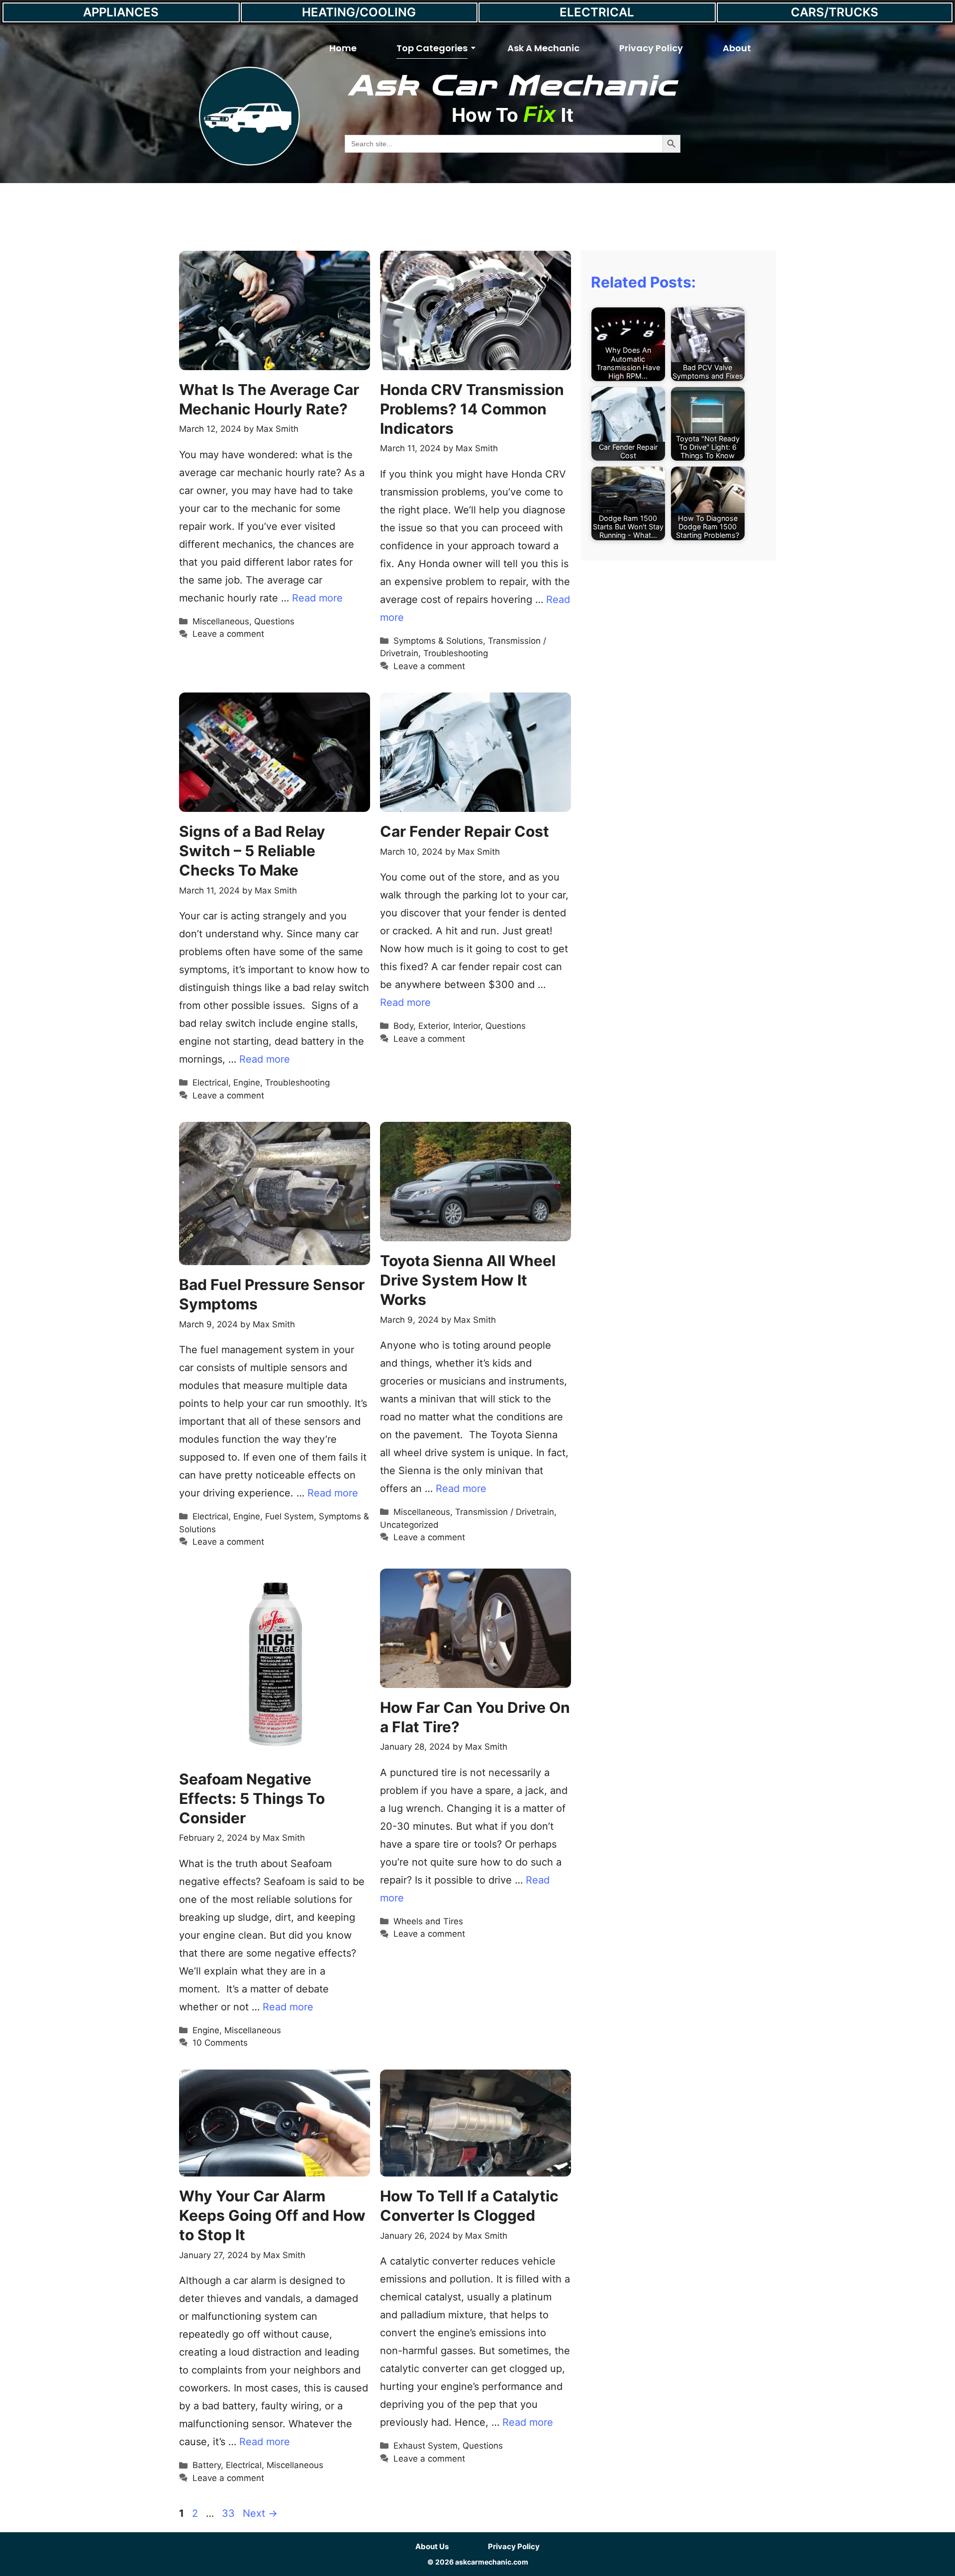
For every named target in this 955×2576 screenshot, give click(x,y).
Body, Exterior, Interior (437, 1026)
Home (343, 48)
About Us (432, 2546)
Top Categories (432, 48)
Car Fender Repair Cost (465, 831)
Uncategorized (409, 1525)
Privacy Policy (651, 48)
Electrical (210, 1083)
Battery (207, 2465)
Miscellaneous (221, 621)
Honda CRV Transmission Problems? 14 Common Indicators (472, 409)
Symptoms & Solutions (438, 641)
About (737, 48)
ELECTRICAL (597, 12)
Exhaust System (426, 2446)
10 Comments (220, 2043)
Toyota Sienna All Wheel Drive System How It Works (468, 1280)
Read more (317, 598)
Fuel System (289, 1516)
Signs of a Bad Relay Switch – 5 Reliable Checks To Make (252, 851)
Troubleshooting (456, 653)
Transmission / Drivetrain (505, 1512)
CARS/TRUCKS (835, 12)
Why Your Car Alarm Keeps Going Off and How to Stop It (272, 2215)
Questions (274, 621)
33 (229, 2513)
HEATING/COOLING (359, 12)
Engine (247, 1083)
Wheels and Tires (428, 1921)
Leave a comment (228, 634)
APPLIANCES (121, 12)
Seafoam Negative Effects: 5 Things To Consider (252, 1798)
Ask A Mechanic (543, 48)
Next (260, 2513)
